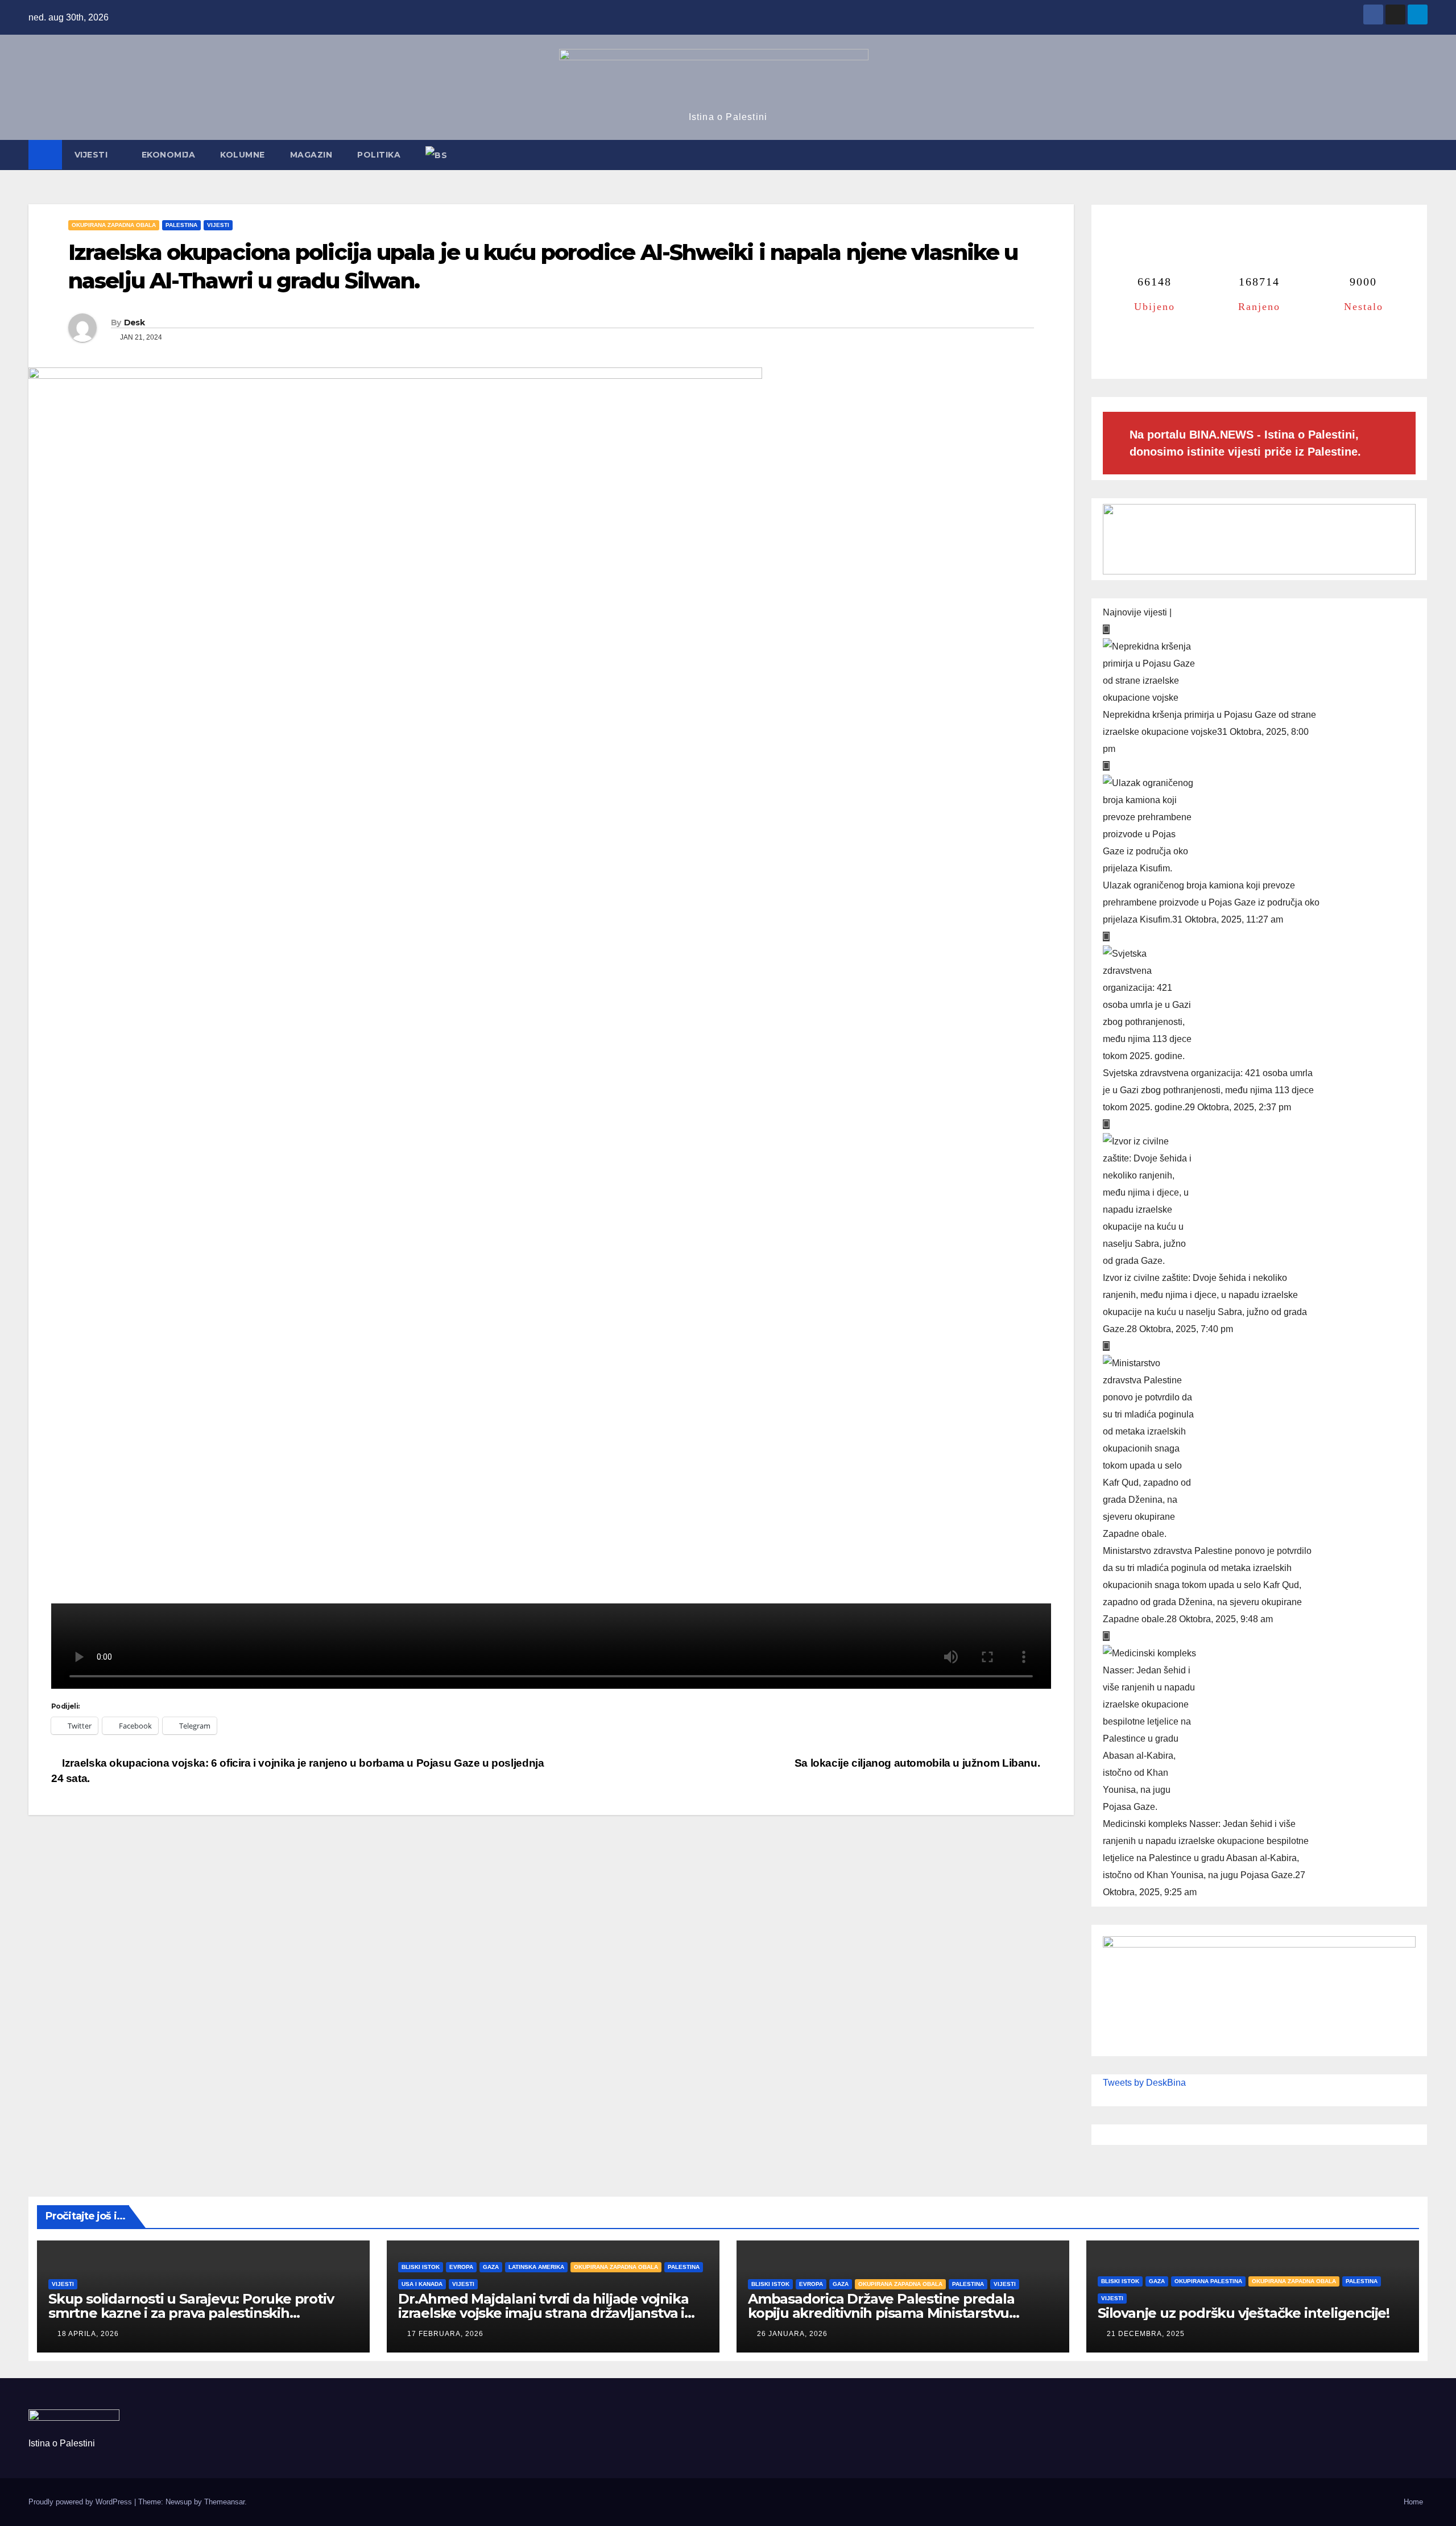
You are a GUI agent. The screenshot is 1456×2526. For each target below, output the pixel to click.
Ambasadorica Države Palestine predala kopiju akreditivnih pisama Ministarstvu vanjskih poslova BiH (881, 2313)
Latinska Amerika (536, 2267)
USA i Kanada (422, 2284)
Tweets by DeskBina (1144, 2083)
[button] (1420, 155)
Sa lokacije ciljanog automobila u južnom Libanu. (919, 1763)
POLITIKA (379, 155)
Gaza (491, 2267)
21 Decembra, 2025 (1146, 2334)
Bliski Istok (421, 2267)
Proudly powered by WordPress (81, 2502)
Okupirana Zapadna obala (114, 225)
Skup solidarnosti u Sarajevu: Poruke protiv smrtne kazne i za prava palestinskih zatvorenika (191, 2313)
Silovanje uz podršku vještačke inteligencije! (1244, 2313)
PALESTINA (181, 225)
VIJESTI (92, 155)
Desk (134, 323)
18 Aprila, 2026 (88, 2334)
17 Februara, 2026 (445, 2334)
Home (1413, 2502)
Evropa (461, 2267)
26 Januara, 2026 (792, 2334)
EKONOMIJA (169, 155)
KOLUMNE (243, 155)
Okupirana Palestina (1208, 2281)
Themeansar (224, 2502)
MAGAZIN (311, 155)
